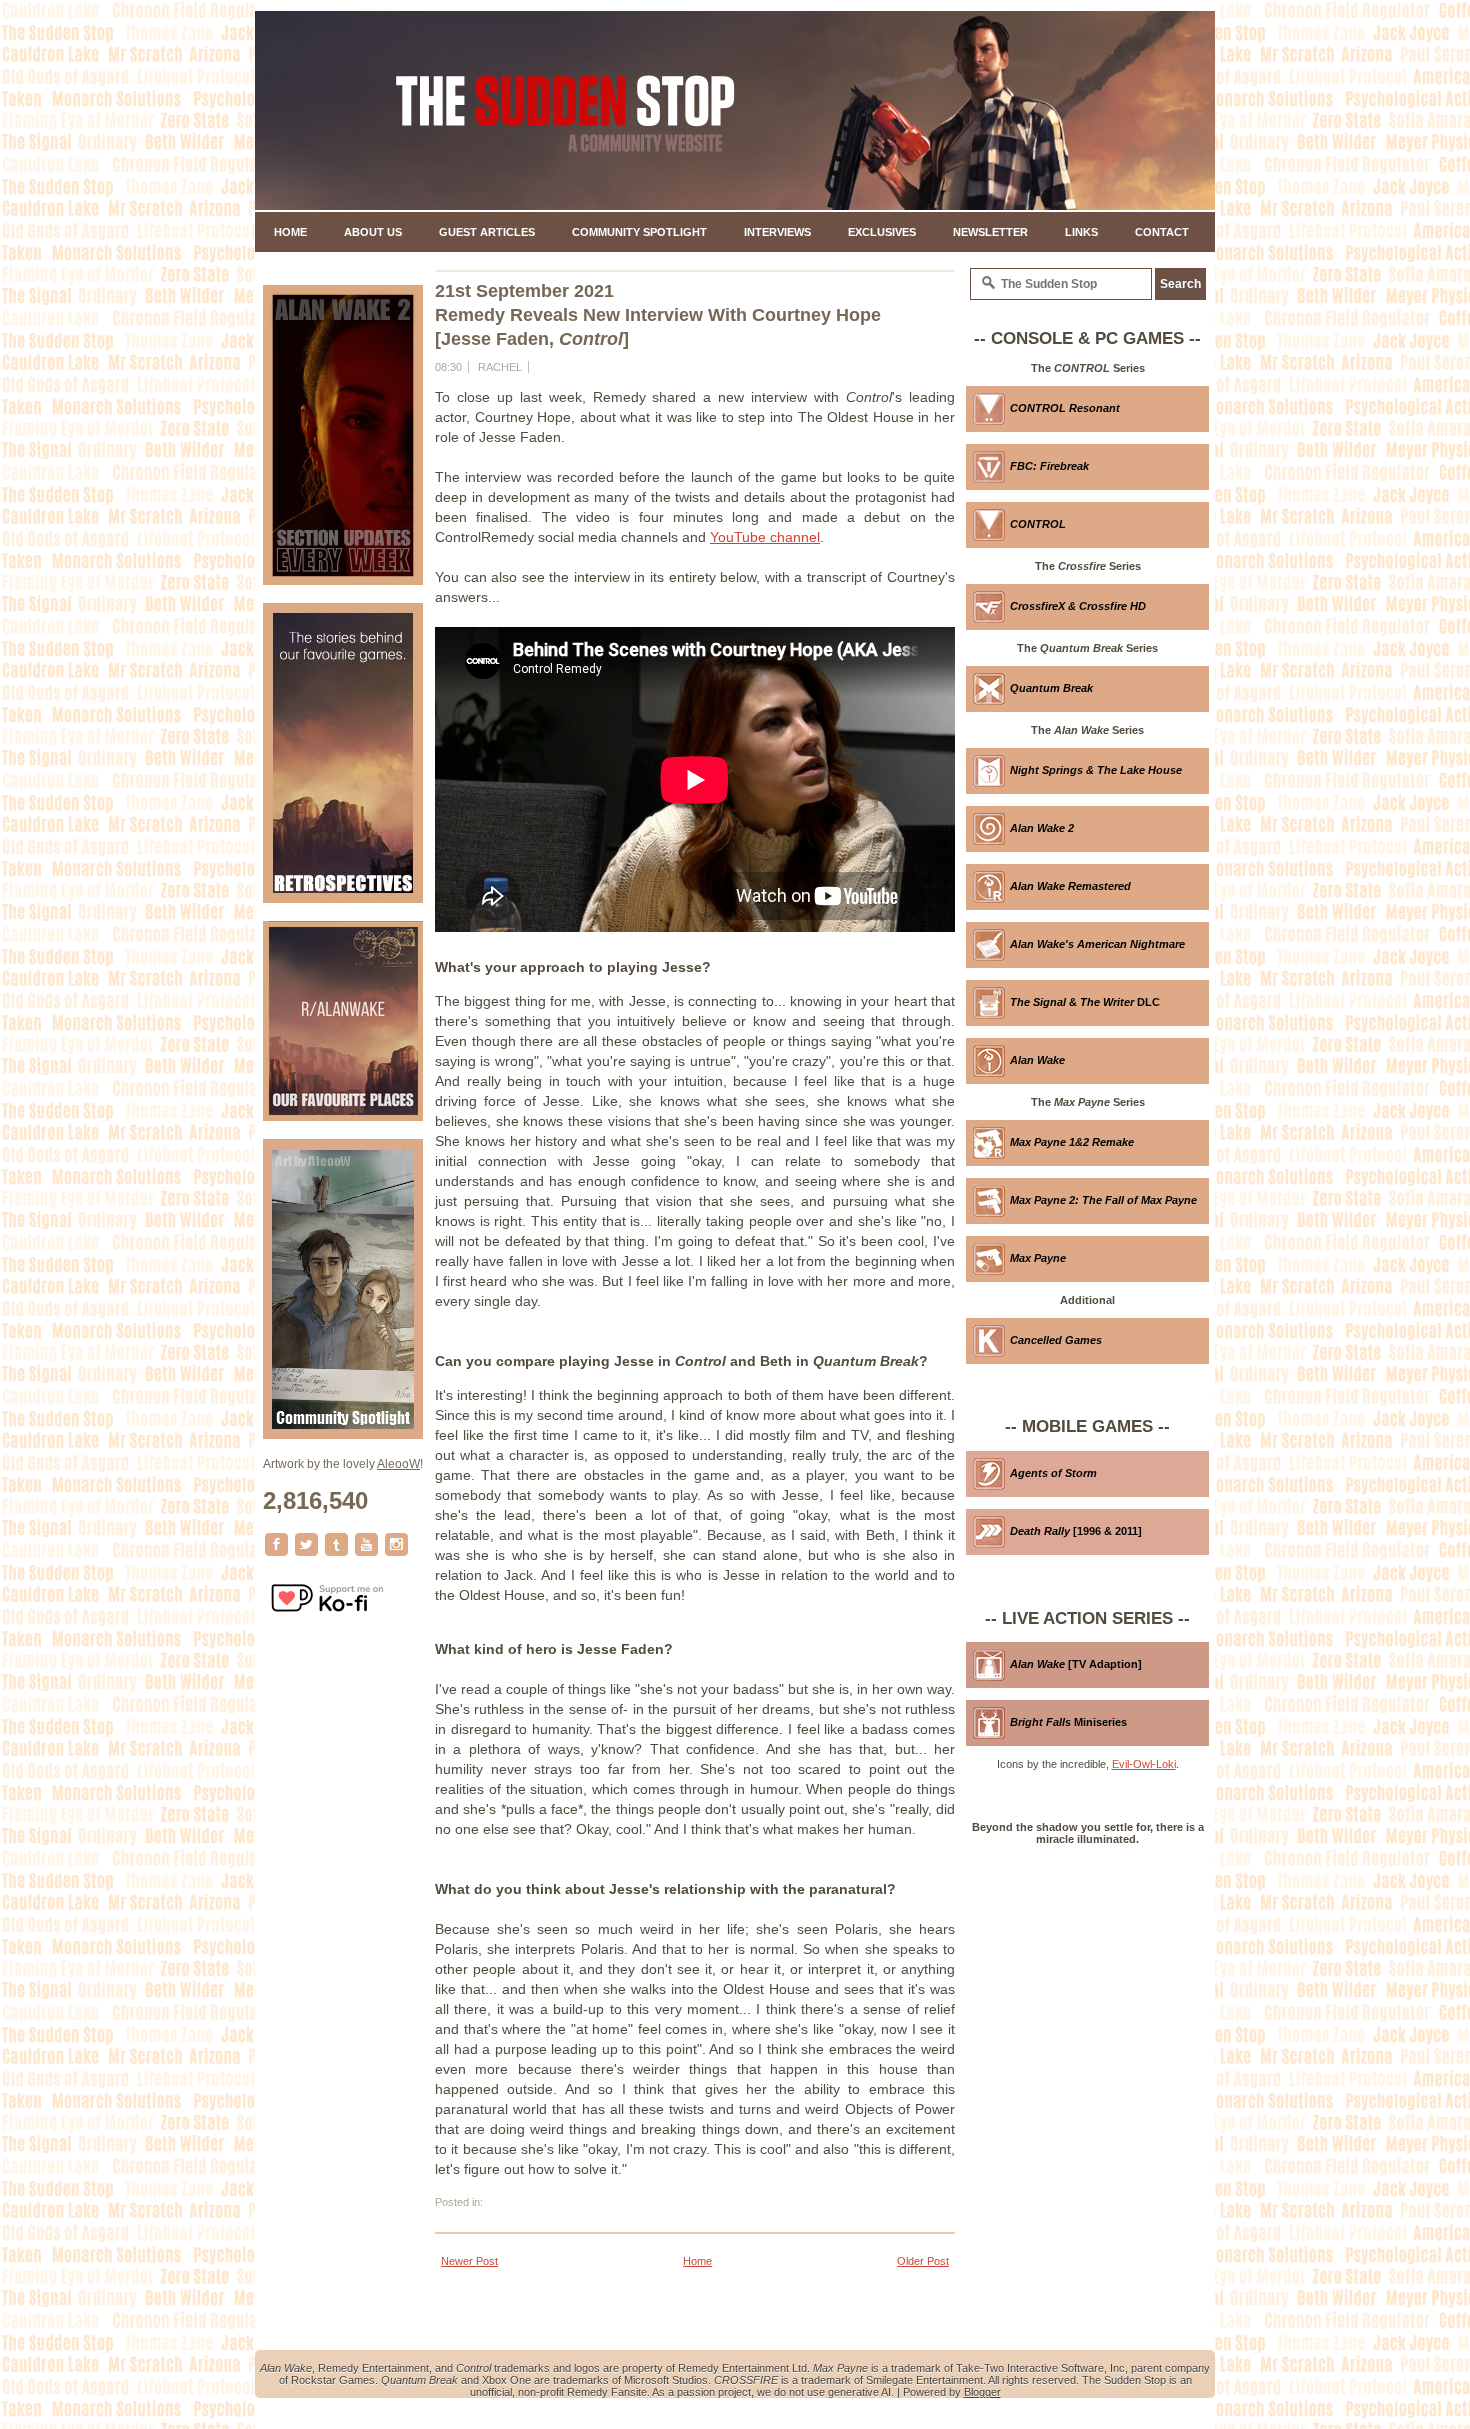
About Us (373, 232)
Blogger (982, 2392)
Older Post (923, 2261)
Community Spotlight (639, 232)
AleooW (398, 1464)
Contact (1162, 232)
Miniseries (1068, 1722)
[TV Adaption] (1076, 1664)
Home (290, 232)
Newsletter (990, 232)
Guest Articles (487, 232)
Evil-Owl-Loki (1144, 1764)
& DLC (1085, 1002)
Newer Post (469, 2261)
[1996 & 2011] (1076, 1531)
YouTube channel (765, 537)
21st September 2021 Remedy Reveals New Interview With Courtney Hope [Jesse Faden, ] (658, 315)
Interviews (777, 232)
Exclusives (882, 232)
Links (1081, 232)
